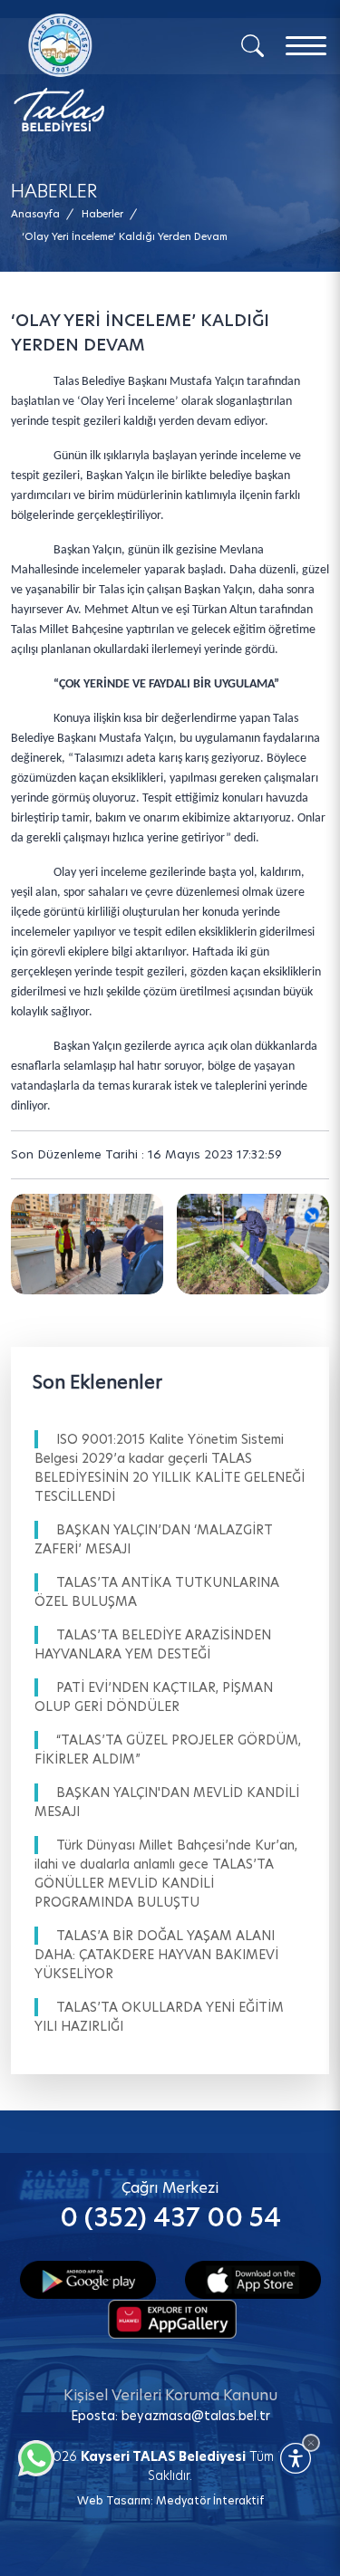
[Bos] (87, 1245)
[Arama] (253, 44)
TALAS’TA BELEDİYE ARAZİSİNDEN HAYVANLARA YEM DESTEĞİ (153, 1644)
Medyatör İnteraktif (210, 2500)
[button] (125, 237)
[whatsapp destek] (32, 2454)
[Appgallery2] (172, 2317)
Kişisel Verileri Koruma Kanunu (170, 2395)
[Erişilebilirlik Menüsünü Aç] (296, 2458)
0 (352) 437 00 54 (170, 2218)
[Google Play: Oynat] (88, 2278)
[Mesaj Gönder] (97, 72)
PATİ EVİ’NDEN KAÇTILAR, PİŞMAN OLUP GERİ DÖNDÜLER (154, 1697)
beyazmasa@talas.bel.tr (196, 2416)
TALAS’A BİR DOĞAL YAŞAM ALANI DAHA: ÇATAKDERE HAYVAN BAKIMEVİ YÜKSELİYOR (156, 1955)
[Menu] (306, 46)
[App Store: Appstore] (253, 2278)
